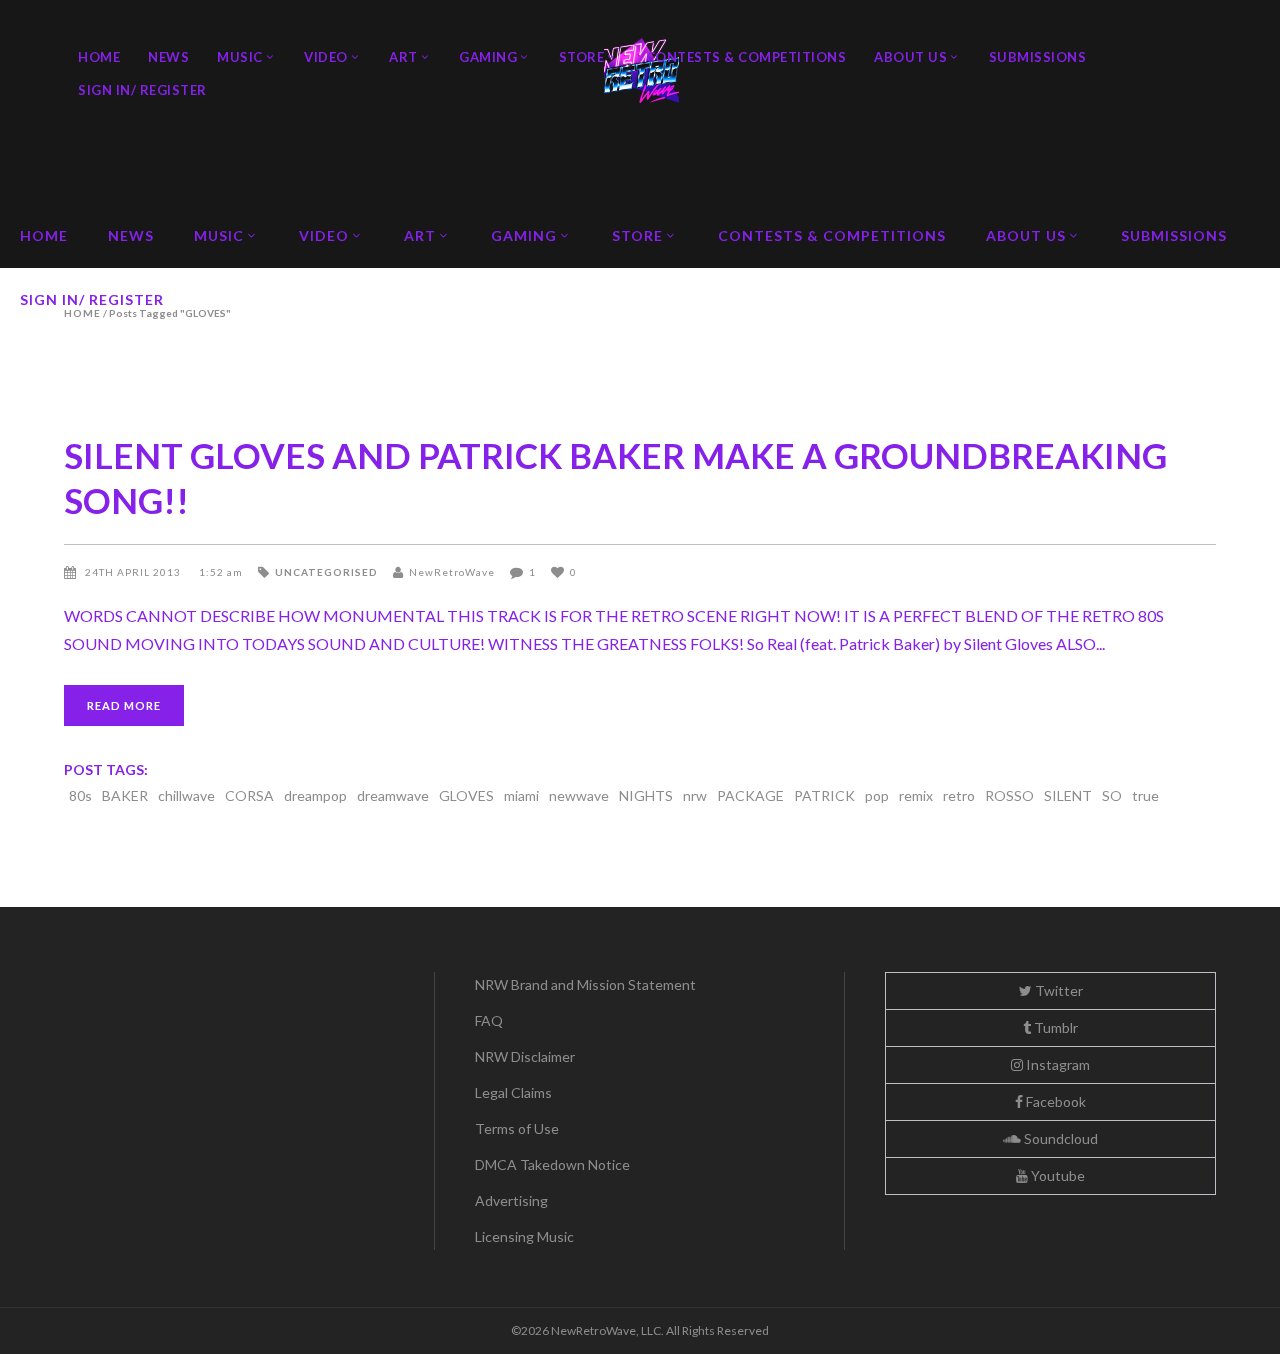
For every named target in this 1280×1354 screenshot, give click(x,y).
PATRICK (824, 795)
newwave (579, 795)
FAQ (489, 1020)
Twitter (1057, 990)
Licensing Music (524, 1236)
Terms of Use (517, 1128)
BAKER (125, 795)
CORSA (249, 795)
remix (916, 795)
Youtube (1056, 1175)
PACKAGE (750, 795)
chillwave (186, 795)
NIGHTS (646, 795)
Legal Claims (513, 1092)
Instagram (1056, 1064)
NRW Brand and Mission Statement (585, 984)
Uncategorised (326, 572)
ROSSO (1009, 795)
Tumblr (1054, 1027)
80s (80, 795)
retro (959, 795)
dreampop (315, 795)
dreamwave (393, 795)
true (1145, 795)
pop (877, 795)
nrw (695, 795)
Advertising (511, 1200)
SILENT (1068, 795)
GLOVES (466, 795)
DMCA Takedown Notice (552, 1164)
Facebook (1054, 1101)
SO (1112, 795)
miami (521, 795)
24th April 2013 (134, 572)
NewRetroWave (452, 572)
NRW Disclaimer (525, 1056)
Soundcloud (1059, 1138)
